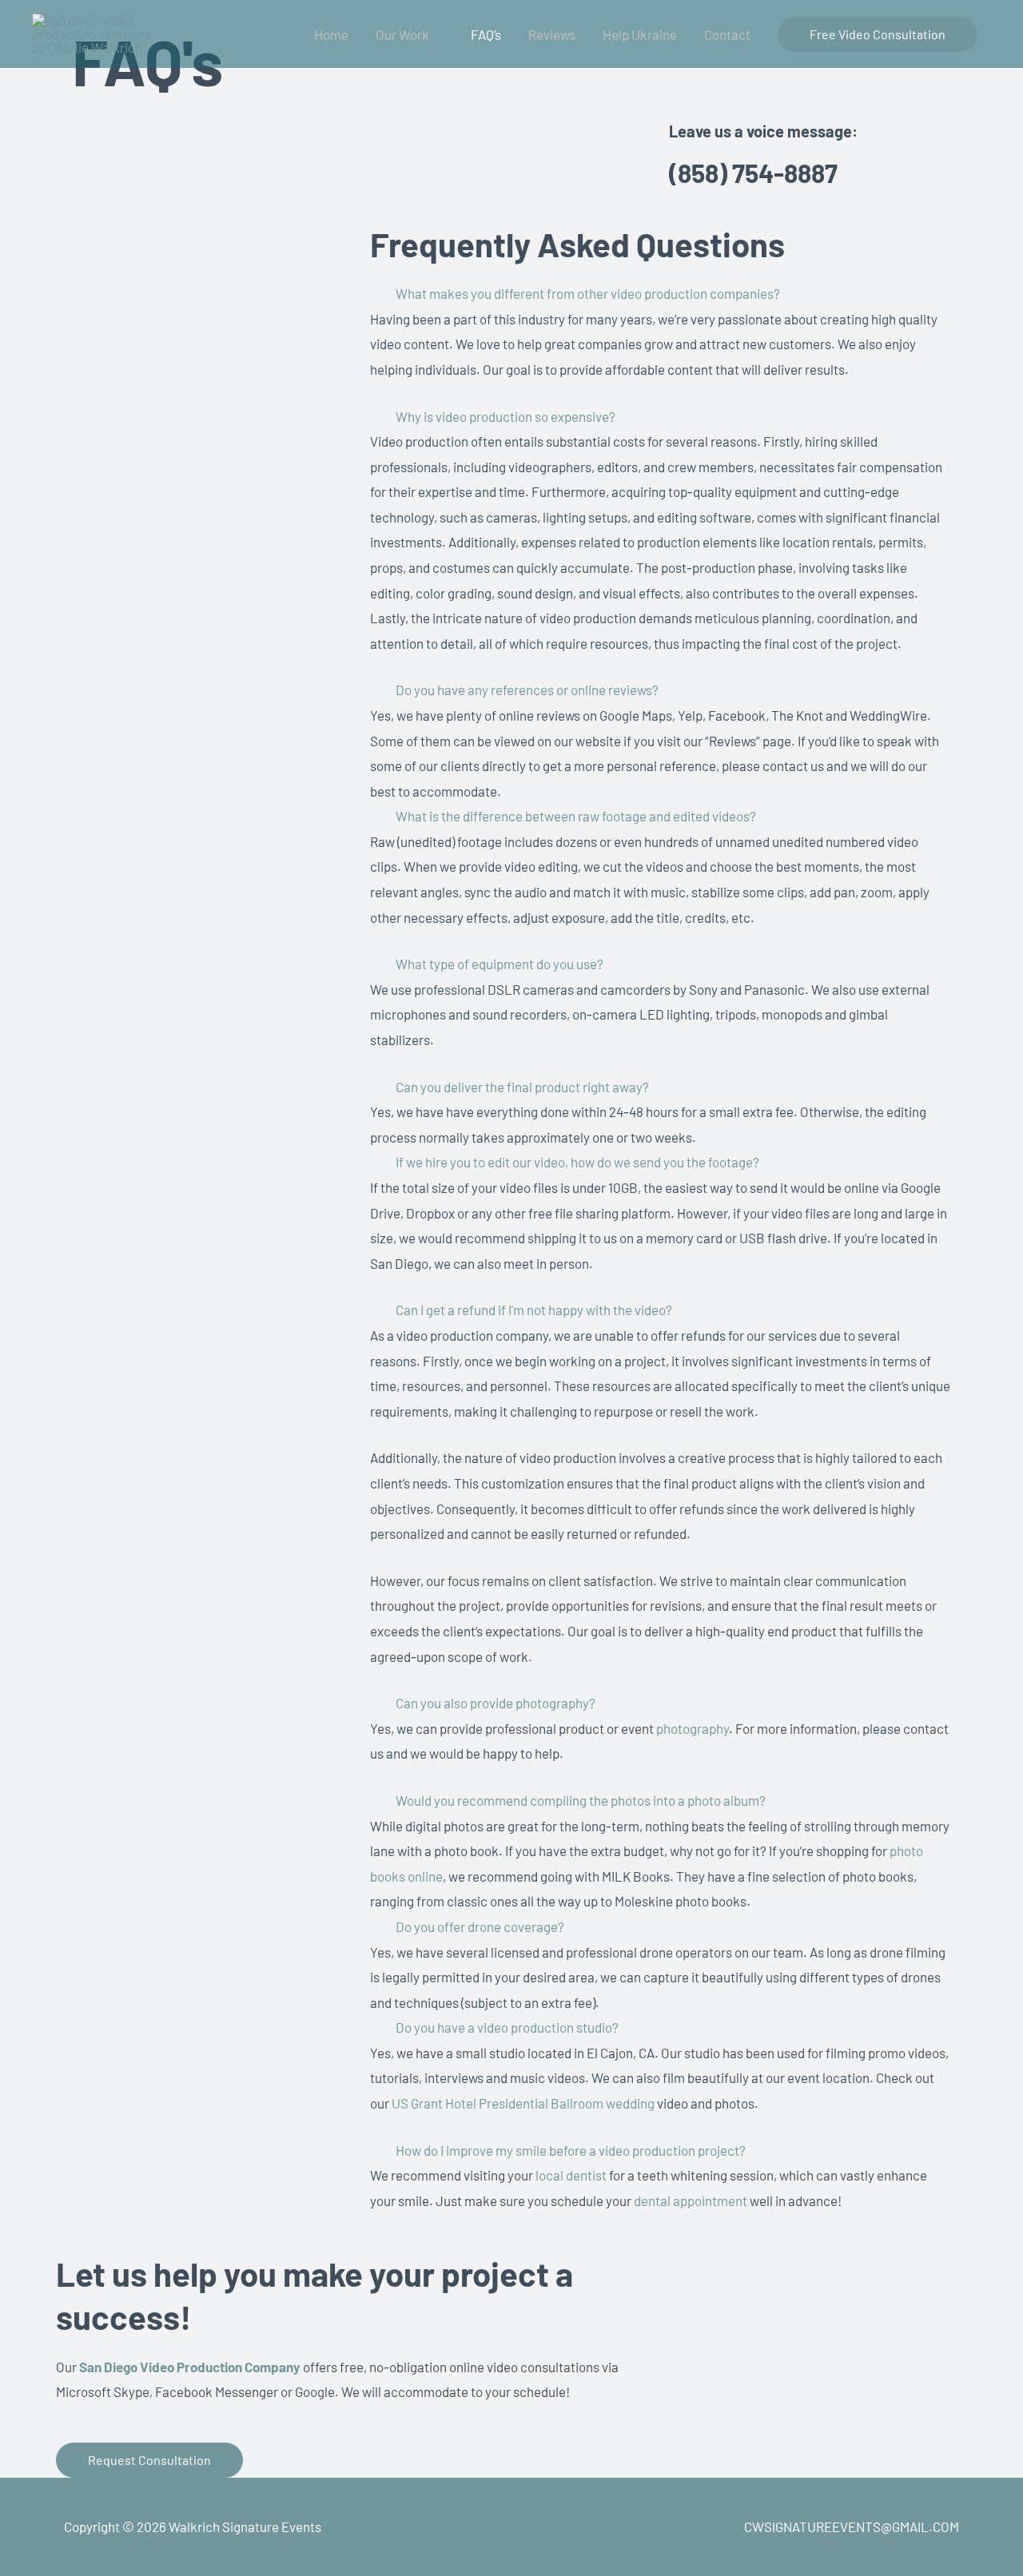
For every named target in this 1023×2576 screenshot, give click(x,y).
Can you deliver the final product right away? (522, 1087)
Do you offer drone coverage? (480, 1926)
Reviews (552, 34)
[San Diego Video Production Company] (92, 32)
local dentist (572, 2175)
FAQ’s (486, 34)
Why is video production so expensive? (506, 416)
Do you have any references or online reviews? (527, 690)
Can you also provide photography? (496, 1703)
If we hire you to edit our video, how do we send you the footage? (577, 1162)
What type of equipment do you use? (500, 964)
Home (331, 34)
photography (693, 1728)
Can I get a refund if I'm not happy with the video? (534, 1310)
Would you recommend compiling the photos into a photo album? (581, 1800)
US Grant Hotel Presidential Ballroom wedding (523, 2103)
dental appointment (691, 2200)
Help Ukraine (640, 34)
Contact (727, 34)
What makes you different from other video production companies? (588, 293)
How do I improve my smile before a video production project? (571, 2150)
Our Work (402, 34)
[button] (878, 34)
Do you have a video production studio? (507, 2027)
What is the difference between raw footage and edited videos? (576, 816)
